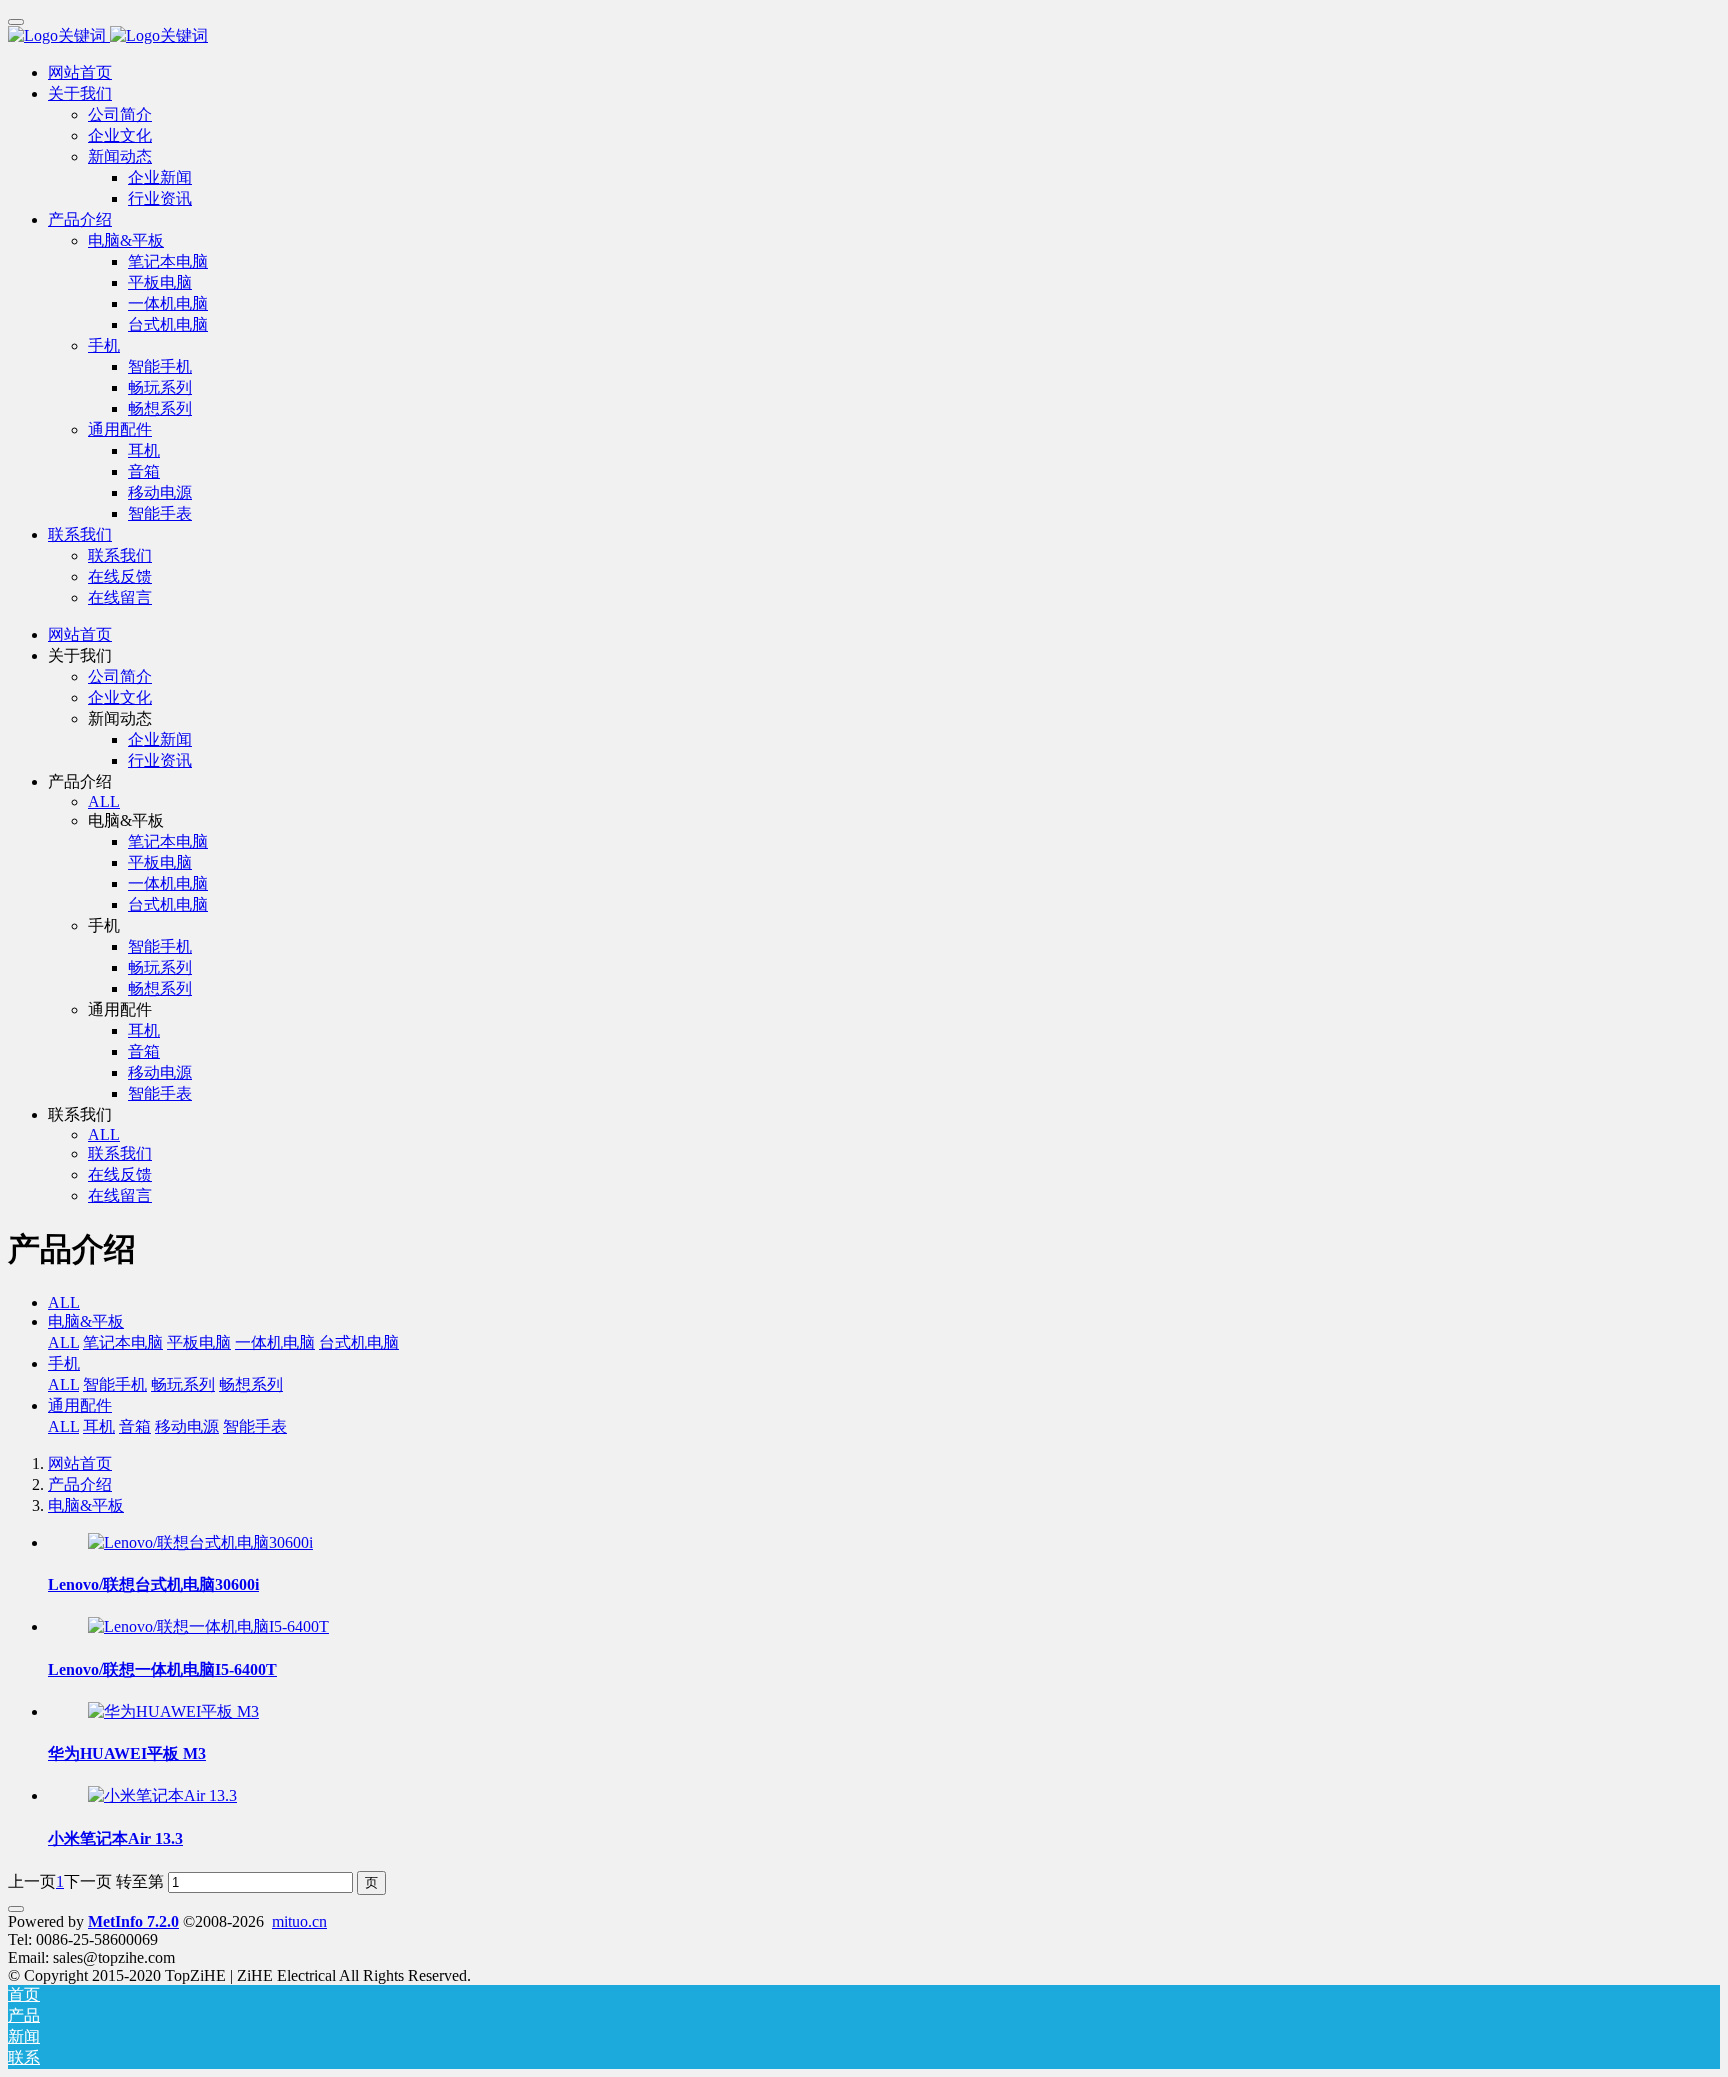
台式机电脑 (359, 1342)
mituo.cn (299, 1921)
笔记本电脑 (123, 1342)
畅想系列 (251, 1384)
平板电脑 (199, 1342)
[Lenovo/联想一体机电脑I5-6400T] (208, 1626)
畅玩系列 (183, 1384)
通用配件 (80, 1405)
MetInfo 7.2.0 (133, 1921)
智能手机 (115, 1384)
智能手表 (255, 1426)
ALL (104, 801)
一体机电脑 (275, 1342)
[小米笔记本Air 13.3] (162, 1795)
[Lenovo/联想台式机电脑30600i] (200, 1542)
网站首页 (80, 72)
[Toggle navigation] (16, 22)
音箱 (135, 1426)
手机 (64, 1363)
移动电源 (187, 1426)
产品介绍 (80, 1484)
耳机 (99, 1426)
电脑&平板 (86, 1321)
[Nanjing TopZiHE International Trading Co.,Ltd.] (864, 36)
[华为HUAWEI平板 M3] (173, 1711)
